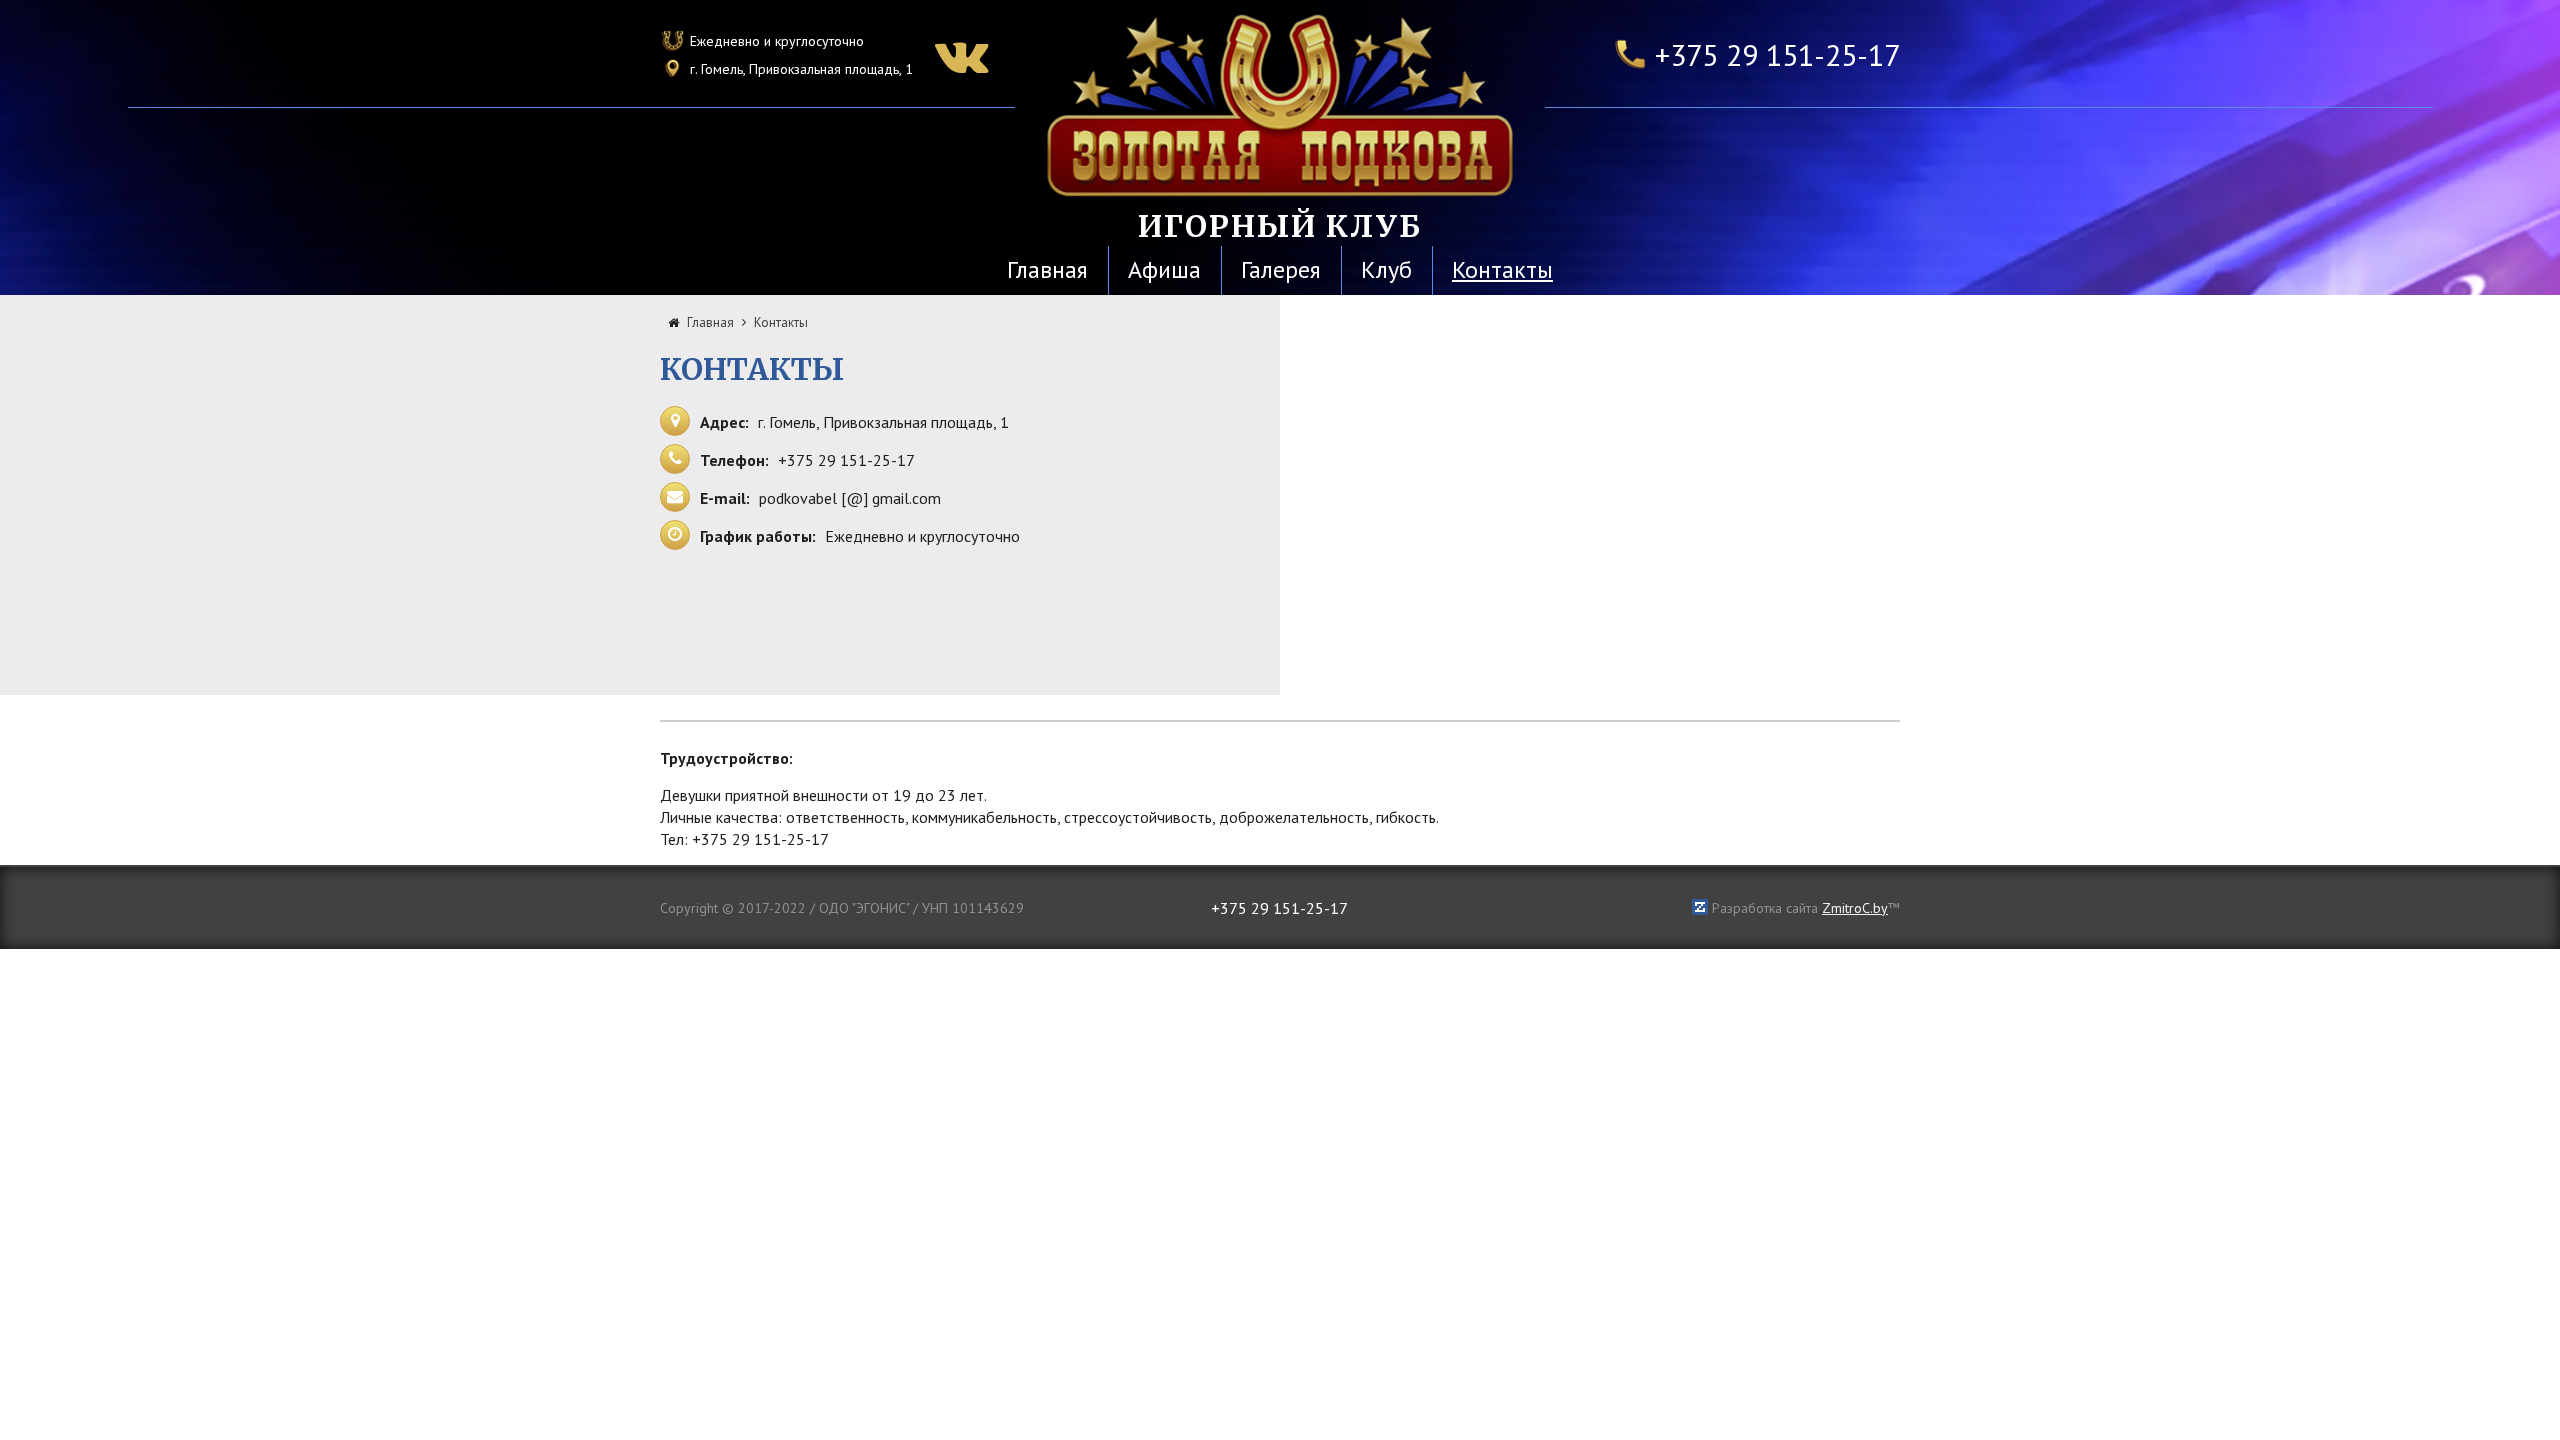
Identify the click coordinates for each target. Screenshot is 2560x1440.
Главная (1047, 269)
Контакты (1502, 269)
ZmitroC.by (1855, 908)
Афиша (1164, 269)
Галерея (1281, 269)
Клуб (1386, 269)
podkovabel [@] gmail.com (850, 498)
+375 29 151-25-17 (1777, 54)
